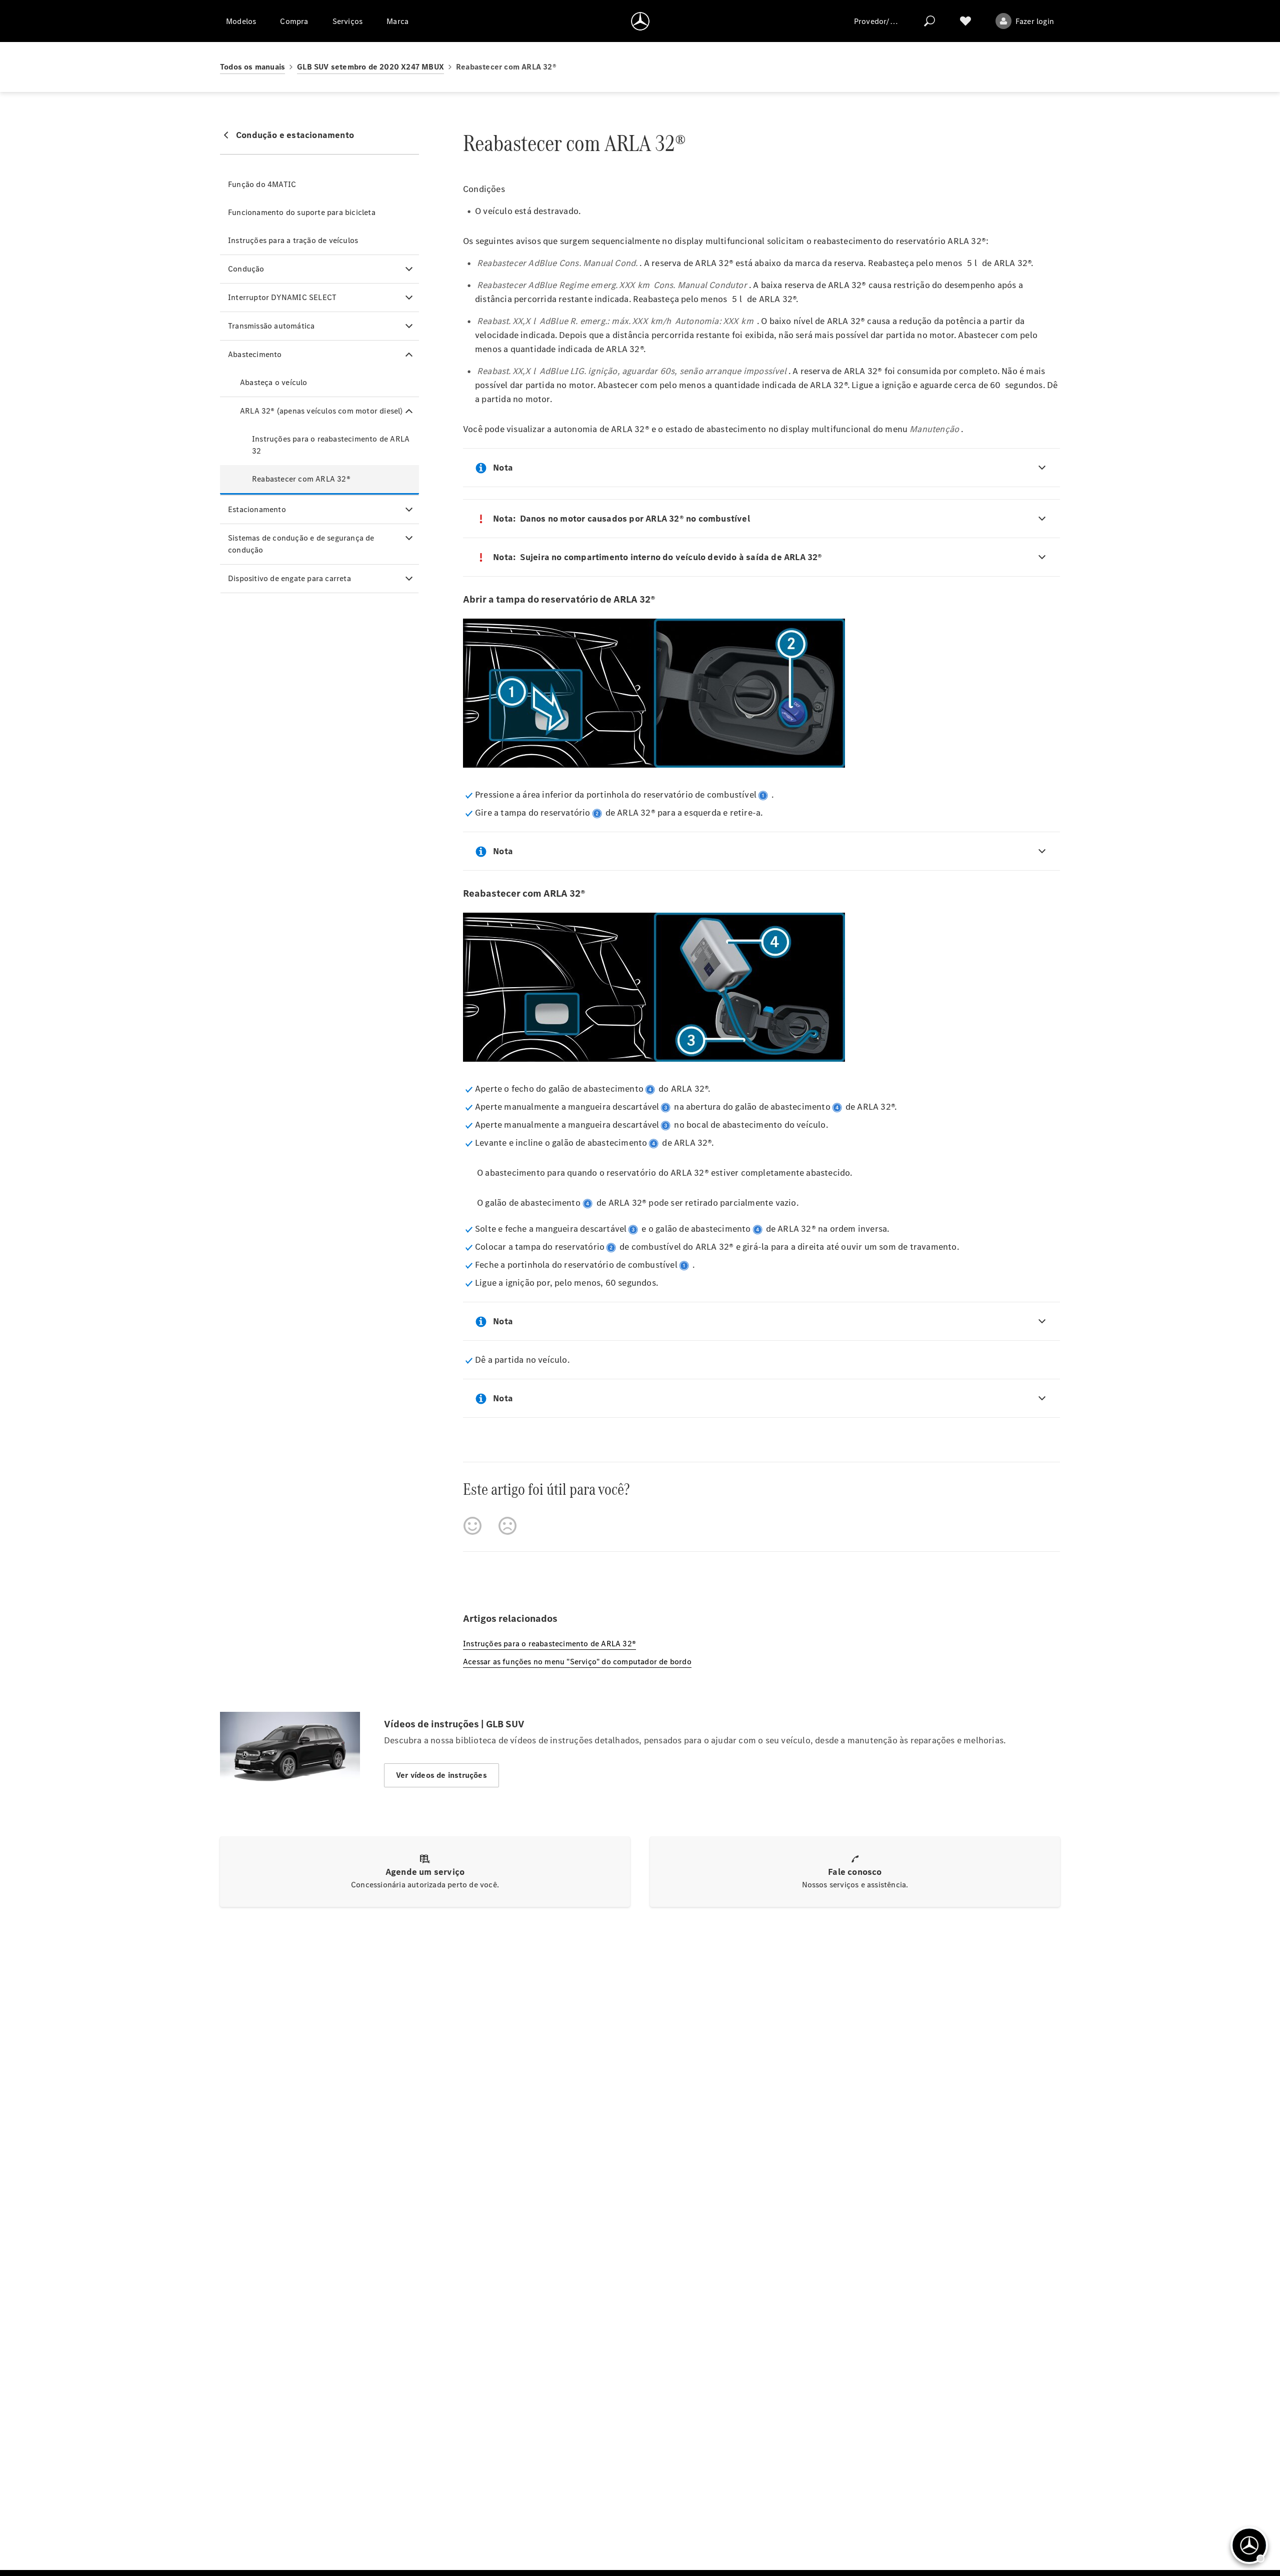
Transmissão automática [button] (271, 326)
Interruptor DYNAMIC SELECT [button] (282, 297)
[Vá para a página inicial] (640, 21)
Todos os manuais (252, 67)
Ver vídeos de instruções (441, 1775)
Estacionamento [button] (257, 509)
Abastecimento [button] (255, 354)
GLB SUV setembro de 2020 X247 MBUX (370, 67)
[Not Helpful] (507, 1526)
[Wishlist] (965, 21)
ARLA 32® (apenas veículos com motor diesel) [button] (321, 411)
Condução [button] (246, 269)
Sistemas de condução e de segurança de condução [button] (301, 544)
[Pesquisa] (929, 21)
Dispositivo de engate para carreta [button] (289, 578)
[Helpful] (472, 1526)
